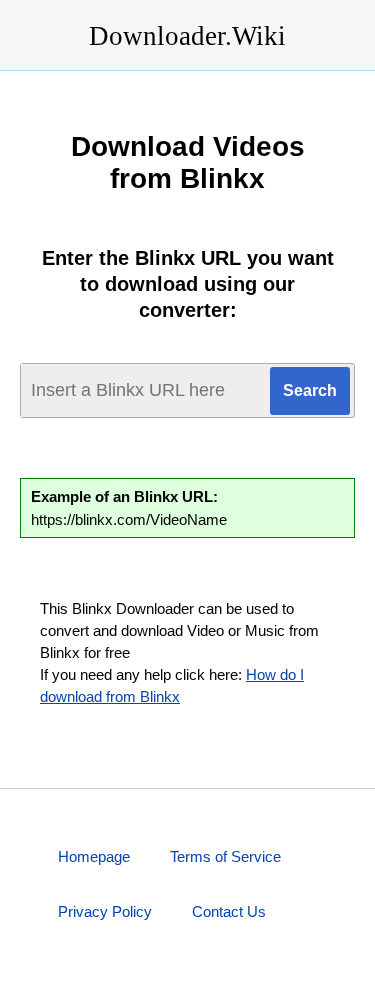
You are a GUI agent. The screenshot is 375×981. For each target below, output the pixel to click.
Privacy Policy (105, 911)
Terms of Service (225, 856)
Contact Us (229, 911)
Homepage (94, 856)
